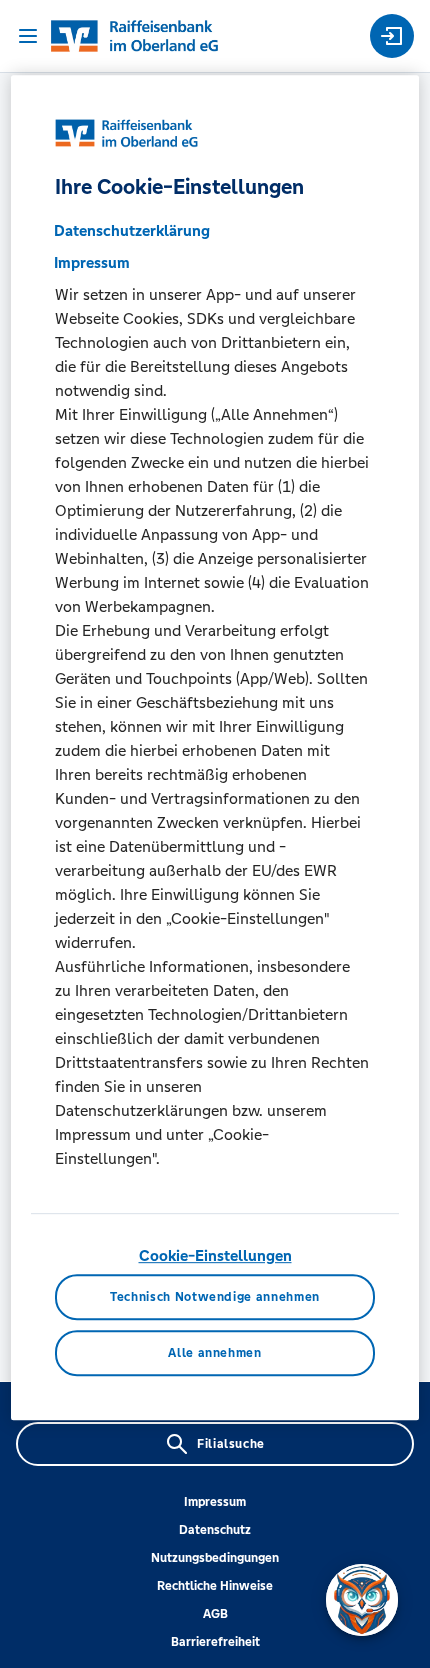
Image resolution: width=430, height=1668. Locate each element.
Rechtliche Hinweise (215, 1586)
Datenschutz (215, 1530)
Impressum (215, 1502)
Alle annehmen (214, 1353)
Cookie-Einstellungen (215, 1255)
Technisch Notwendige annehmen (215, 1297)
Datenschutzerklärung (132, 230)
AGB (215, 1614)
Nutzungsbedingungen (215, 1558)
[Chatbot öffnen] (362, 1600)
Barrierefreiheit (215, 1642)
